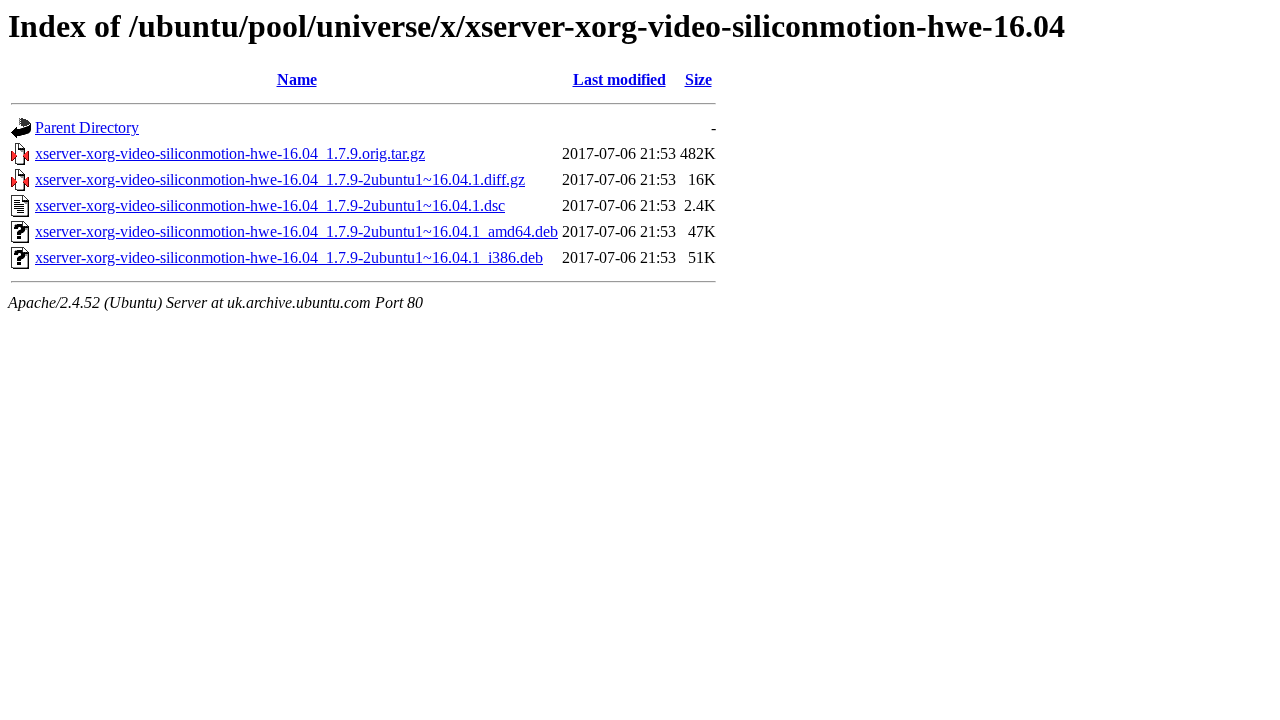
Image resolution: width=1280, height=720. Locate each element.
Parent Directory (87, 127)
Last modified (619, 79)
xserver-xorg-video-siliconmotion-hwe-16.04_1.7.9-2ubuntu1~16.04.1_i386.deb (289, 257)
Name (297, 79)
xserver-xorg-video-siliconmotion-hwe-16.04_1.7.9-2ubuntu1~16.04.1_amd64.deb (296, 231)
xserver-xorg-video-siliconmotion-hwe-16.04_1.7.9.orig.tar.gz (230, 153)
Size (698, 79)
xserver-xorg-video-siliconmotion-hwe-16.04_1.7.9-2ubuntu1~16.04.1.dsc (270, 205)
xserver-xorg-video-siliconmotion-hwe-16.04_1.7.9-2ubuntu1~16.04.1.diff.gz (280, 179)
